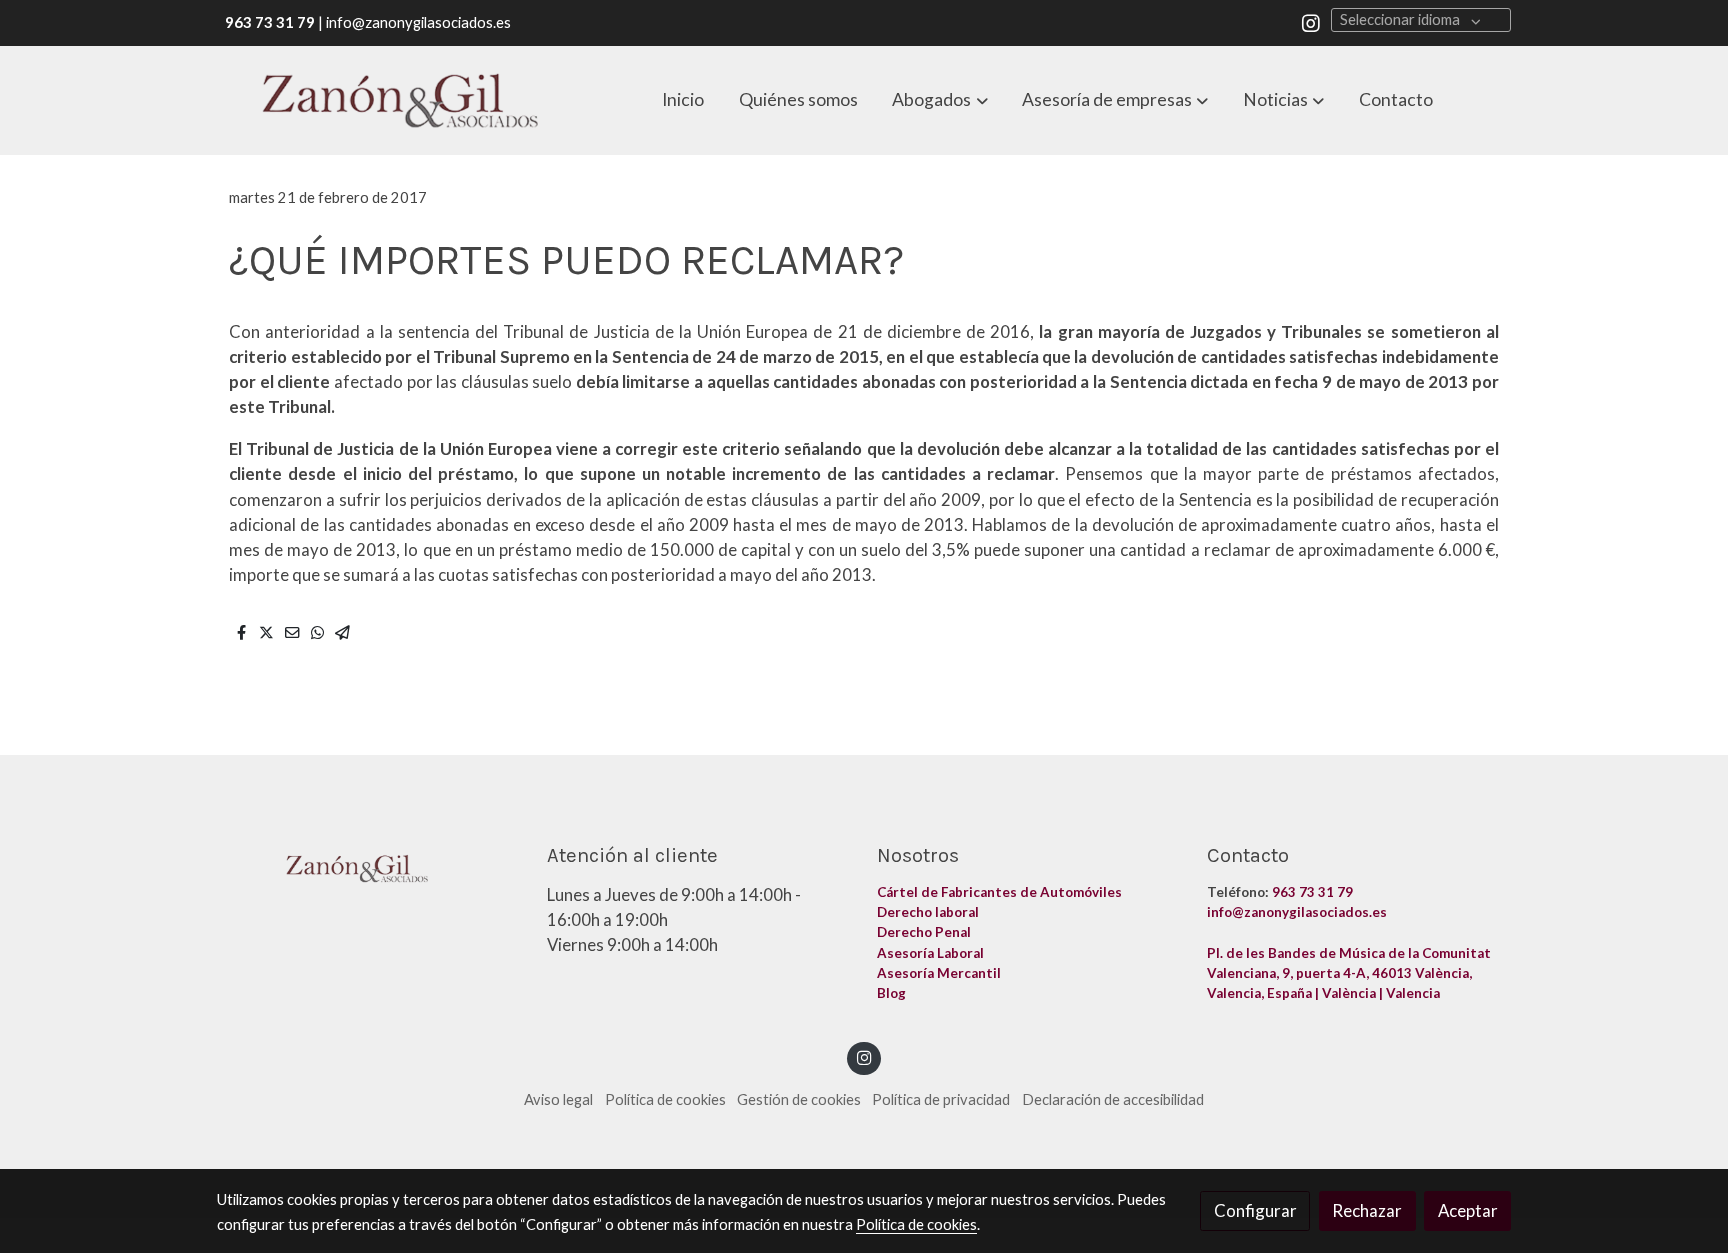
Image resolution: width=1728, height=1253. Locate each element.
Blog (893, 993)
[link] (400, 100)
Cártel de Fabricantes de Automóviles (1001, 892)
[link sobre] (369, 864)
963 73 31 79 (1312, 892)
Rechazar (1367, 1210)
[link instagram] (1311, 22)
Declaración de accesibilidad (1113, 1099)
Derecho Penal (925, 932)
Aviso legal (558, 1099)
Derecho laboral (928, 912)
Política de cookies (665, 1099)
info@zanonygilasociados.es (1297, 912)
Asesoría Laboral (932, 953)
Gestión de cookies (799, 1099)
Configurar (1255, 1210)
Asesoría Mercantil (939, 973)
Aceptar (1468, 1210)
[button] (940, 100)
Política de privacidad (941, 1099)
